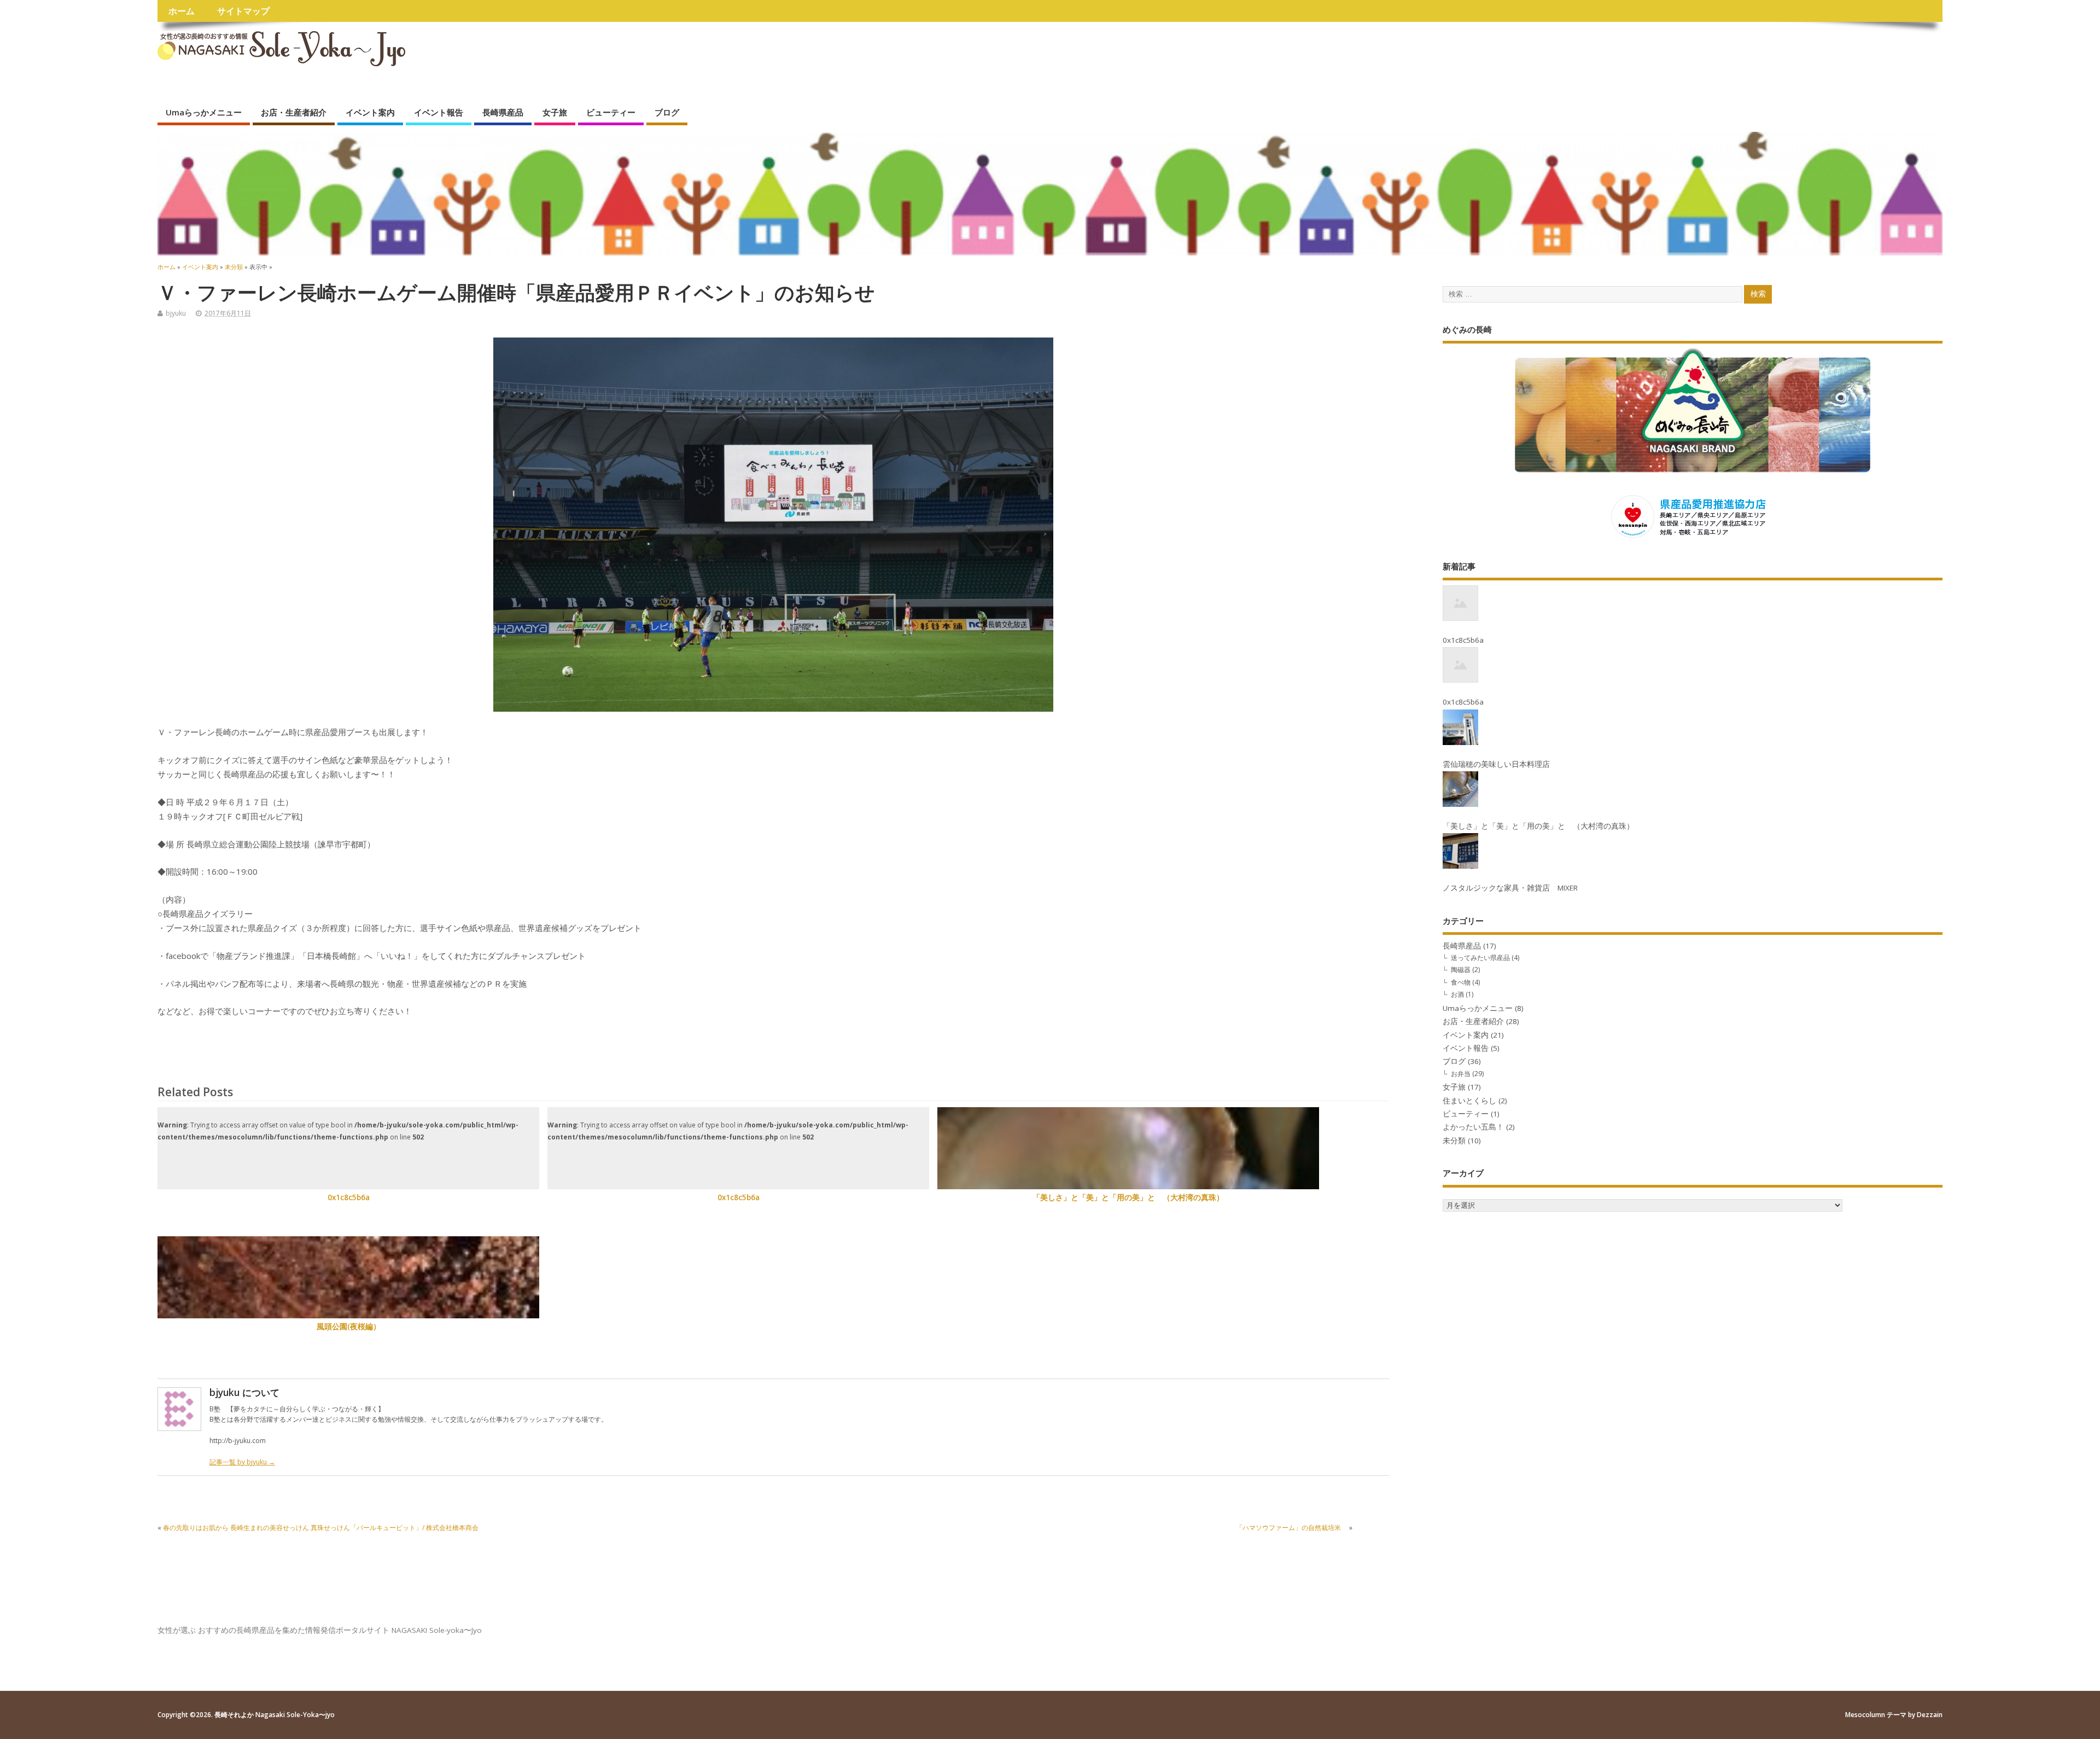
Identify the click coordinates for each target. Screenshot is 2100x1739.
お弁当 (1461, 1074)
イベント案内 (370, 112)
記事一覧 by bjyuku (242, 1462)
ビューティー (611, 112)
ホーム (182, 11)
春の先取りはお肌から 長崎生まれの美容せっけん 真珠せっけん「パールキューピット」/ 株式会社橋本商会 (321, 1528)
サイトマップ (243, 11)
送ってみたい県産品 (1480, 958)
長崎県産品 (503, 112)
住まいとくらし (1469, 1101)
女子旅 (555, 112)
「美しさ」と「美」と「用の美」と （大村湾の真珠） (1128, 1197)
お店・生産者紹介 (294, 112)
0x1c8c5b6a (349, 1197)
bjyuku (176, 313)
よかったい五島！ (1473, 1127)
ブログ (667, 112)
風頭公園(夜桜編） (349, 1327)
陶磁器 (1461, 970)
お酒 (1457, 994)
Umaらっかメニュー (204, 112)
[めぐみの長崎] (1693, 398)
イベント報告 (439, 112)
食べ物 (1461, 982)
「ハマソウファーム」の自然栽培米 (1292, 1528)
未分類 (1454, 1141)
